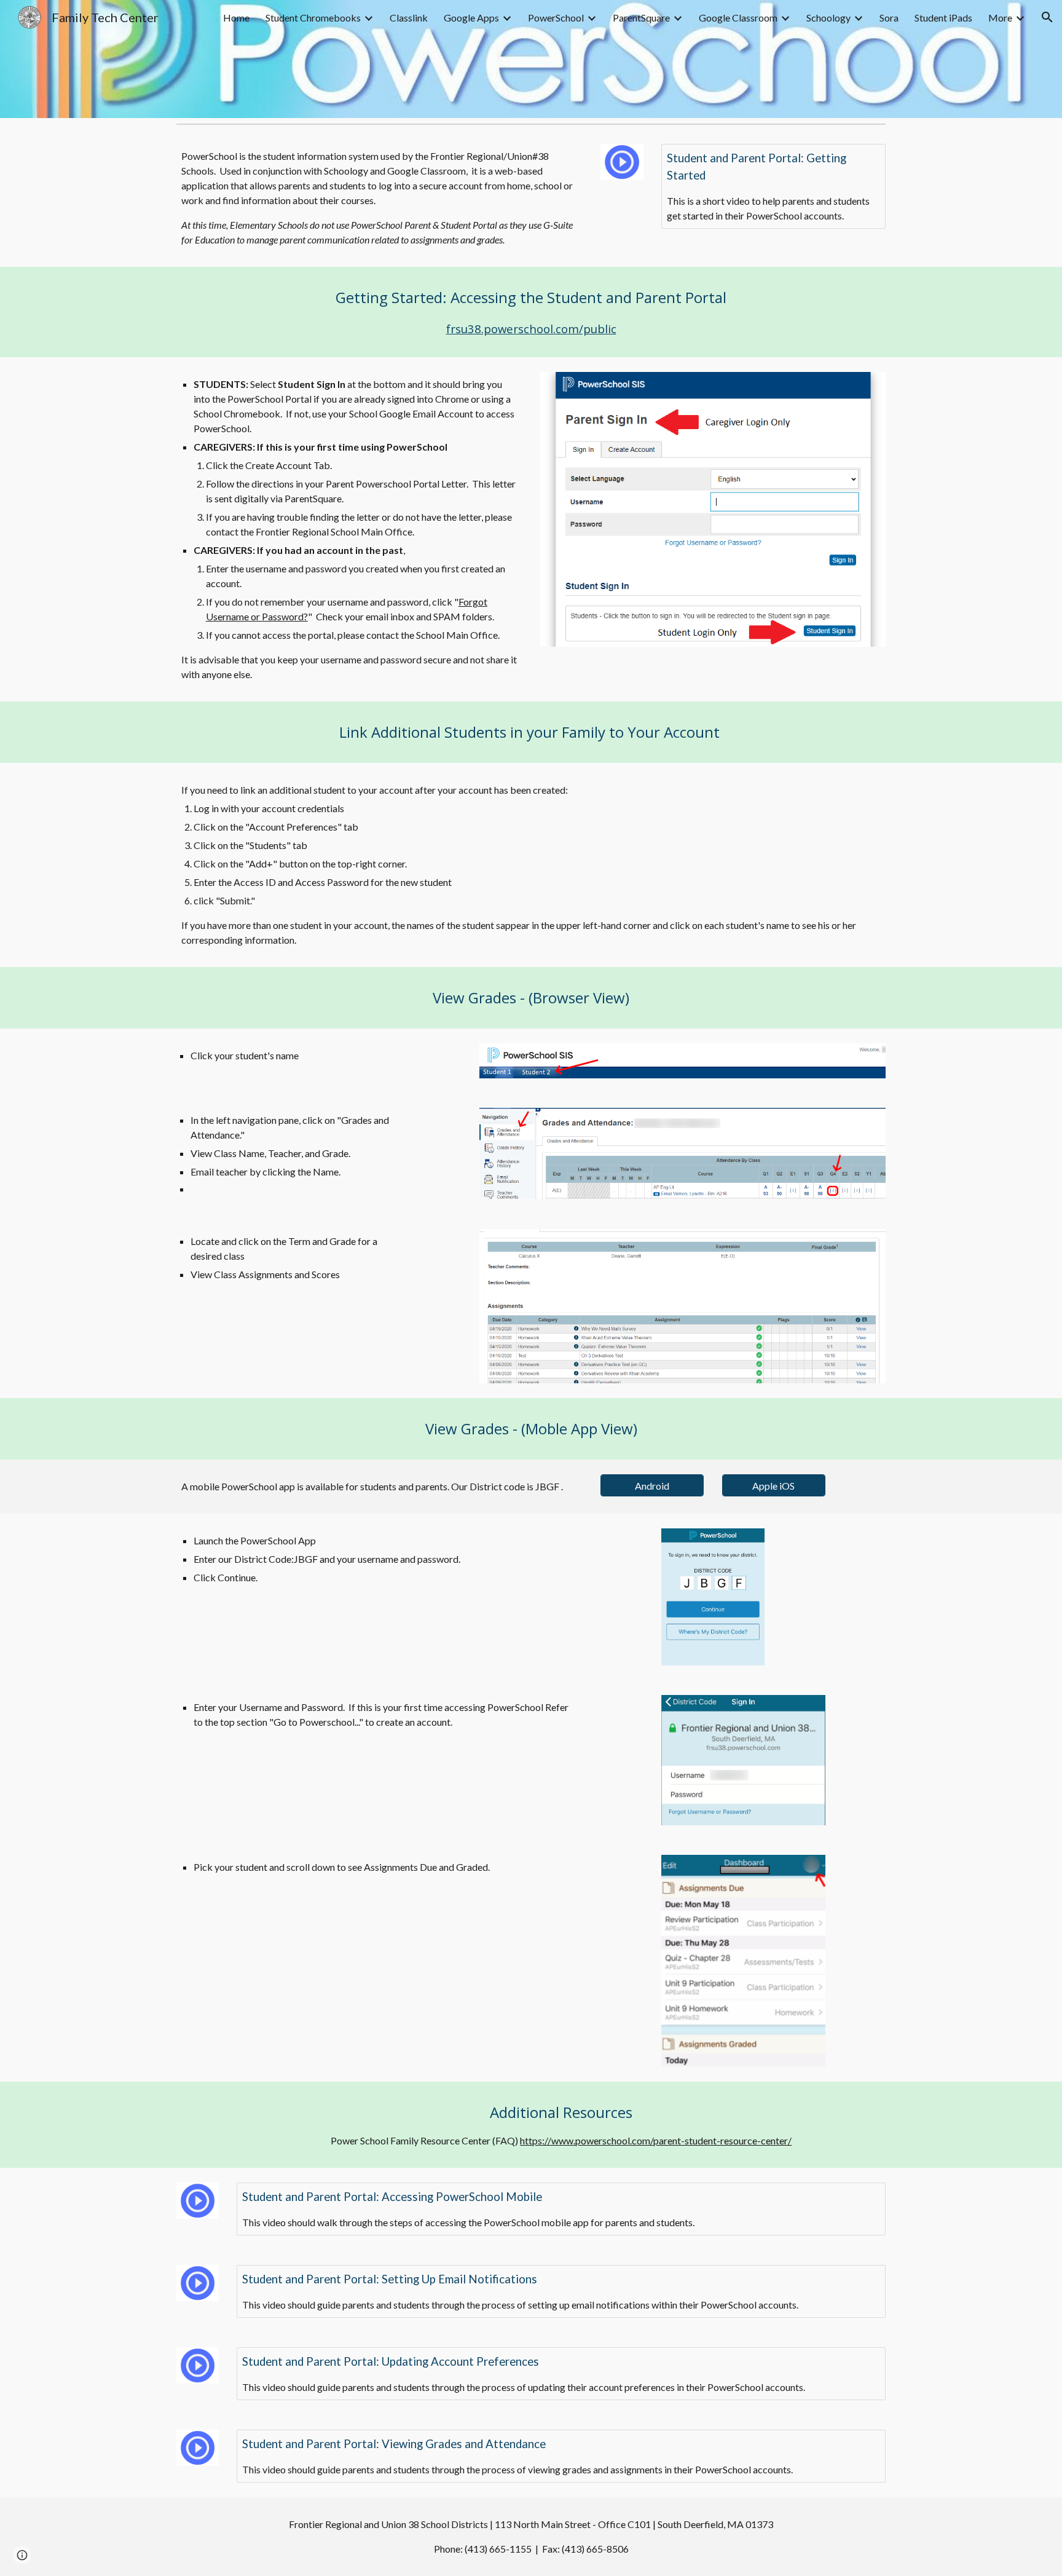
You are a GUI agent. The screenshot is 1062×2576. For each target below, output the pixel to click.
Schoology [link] (828, 18)
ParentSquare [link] (641, 18)
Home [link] (236, 18)
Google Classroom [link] (738, 18)
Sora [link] (889, 18)
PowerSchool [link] (556, 18)
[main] (380, 198)
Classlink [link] (409, 18)
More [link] (1000, 18)
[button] (1047, 17)
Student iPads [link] (943, 18)
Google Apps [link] (471, 18)
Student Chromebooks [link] (313, 18)
